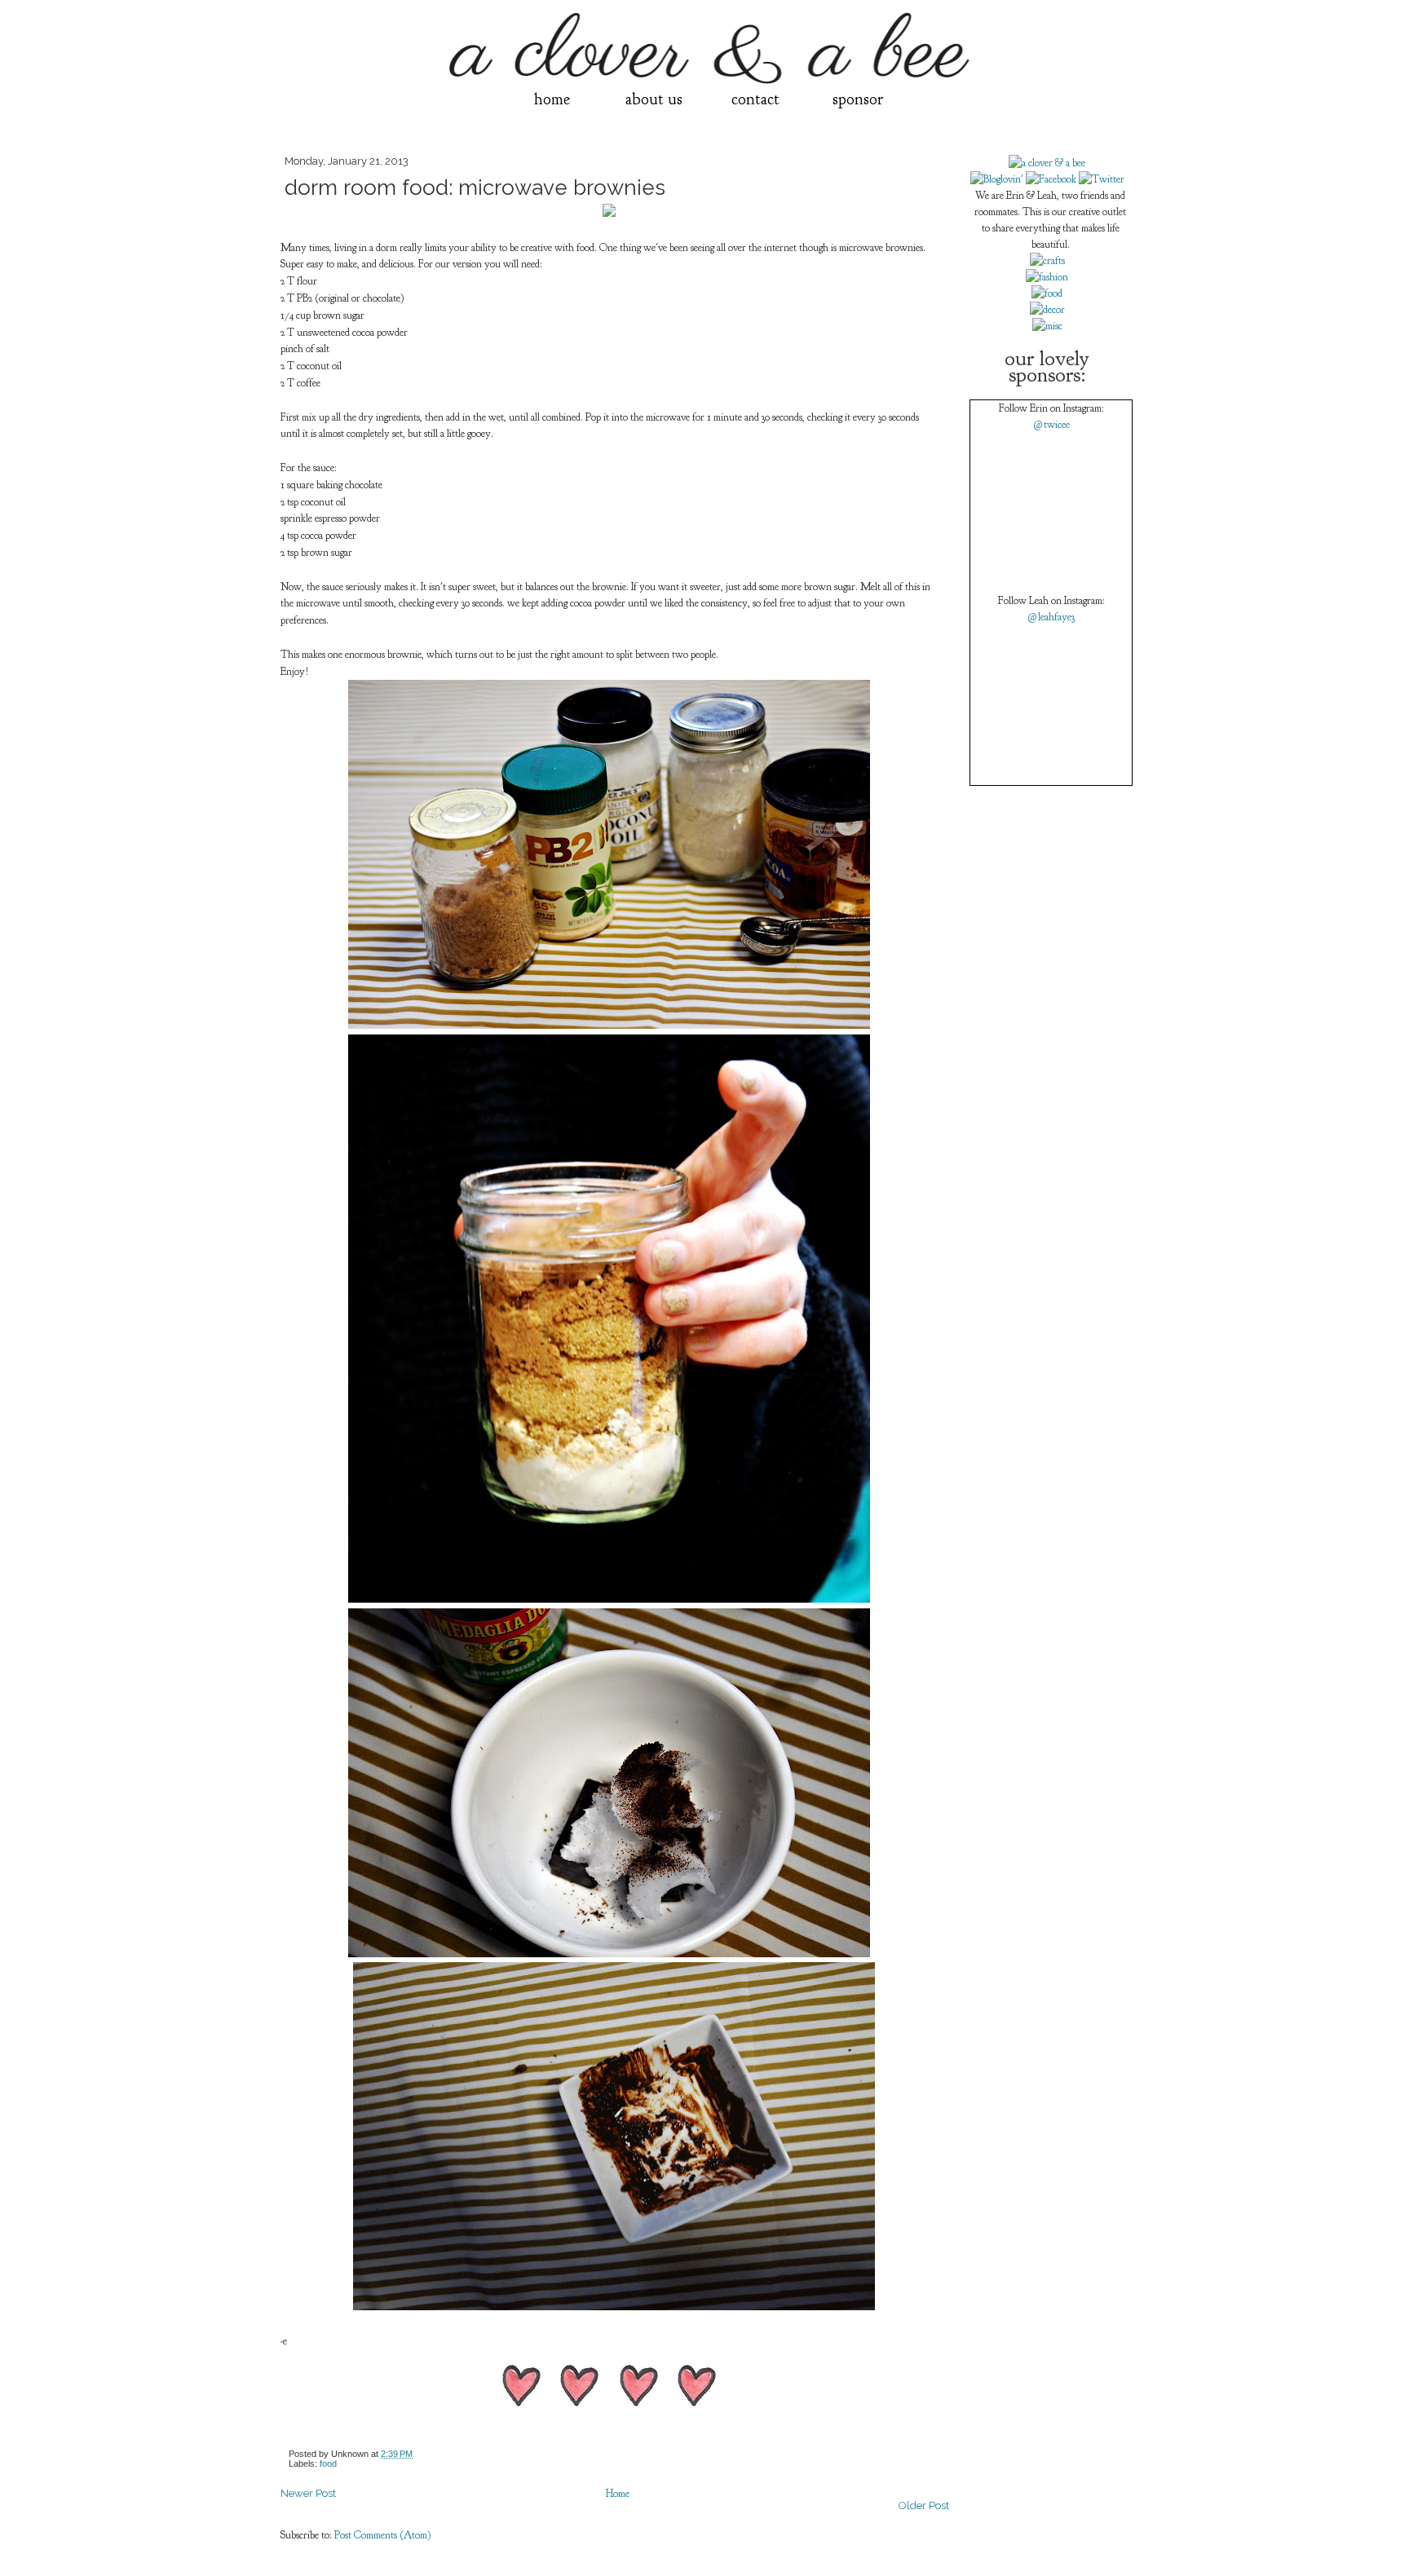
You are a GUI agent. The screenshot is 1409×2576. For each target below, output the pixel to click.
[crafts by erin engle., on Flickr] (1047, 261)
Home (618, 2494)
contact (755, 99)
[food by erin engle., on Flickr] (1047, 293)
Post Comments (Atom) (383, 2535)
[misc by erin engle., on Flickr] (1047, 326)
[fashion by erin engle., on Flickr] (1047, 277)
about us (654, 99)
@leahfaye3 (1051, 617)
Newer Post (308, 2493)
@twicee (1051, 425)
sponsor (858, 99)
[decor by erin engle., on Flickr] (1047, 310)
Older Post (924, 2505)
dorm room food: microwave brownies (475, 187)
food (328, 2464)
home (552, 99)
